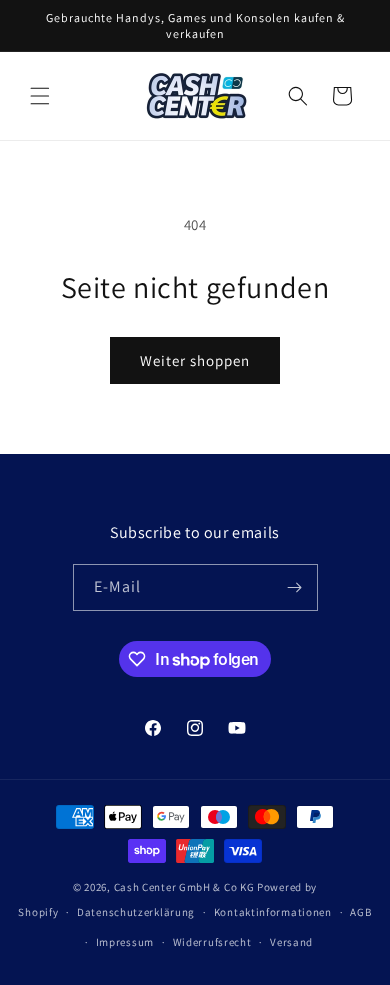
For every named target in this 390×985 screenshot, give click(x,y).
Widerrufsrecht (212, 942)
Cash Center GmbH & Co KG (184, 887)
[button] (40, 96)
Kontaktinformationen (273, 912)
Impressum (125, 942)
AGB (360, 912)
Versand (291, 942)
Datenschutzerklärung (136, 912)
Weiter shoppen (195, 360)
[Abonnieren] (295, 587)
